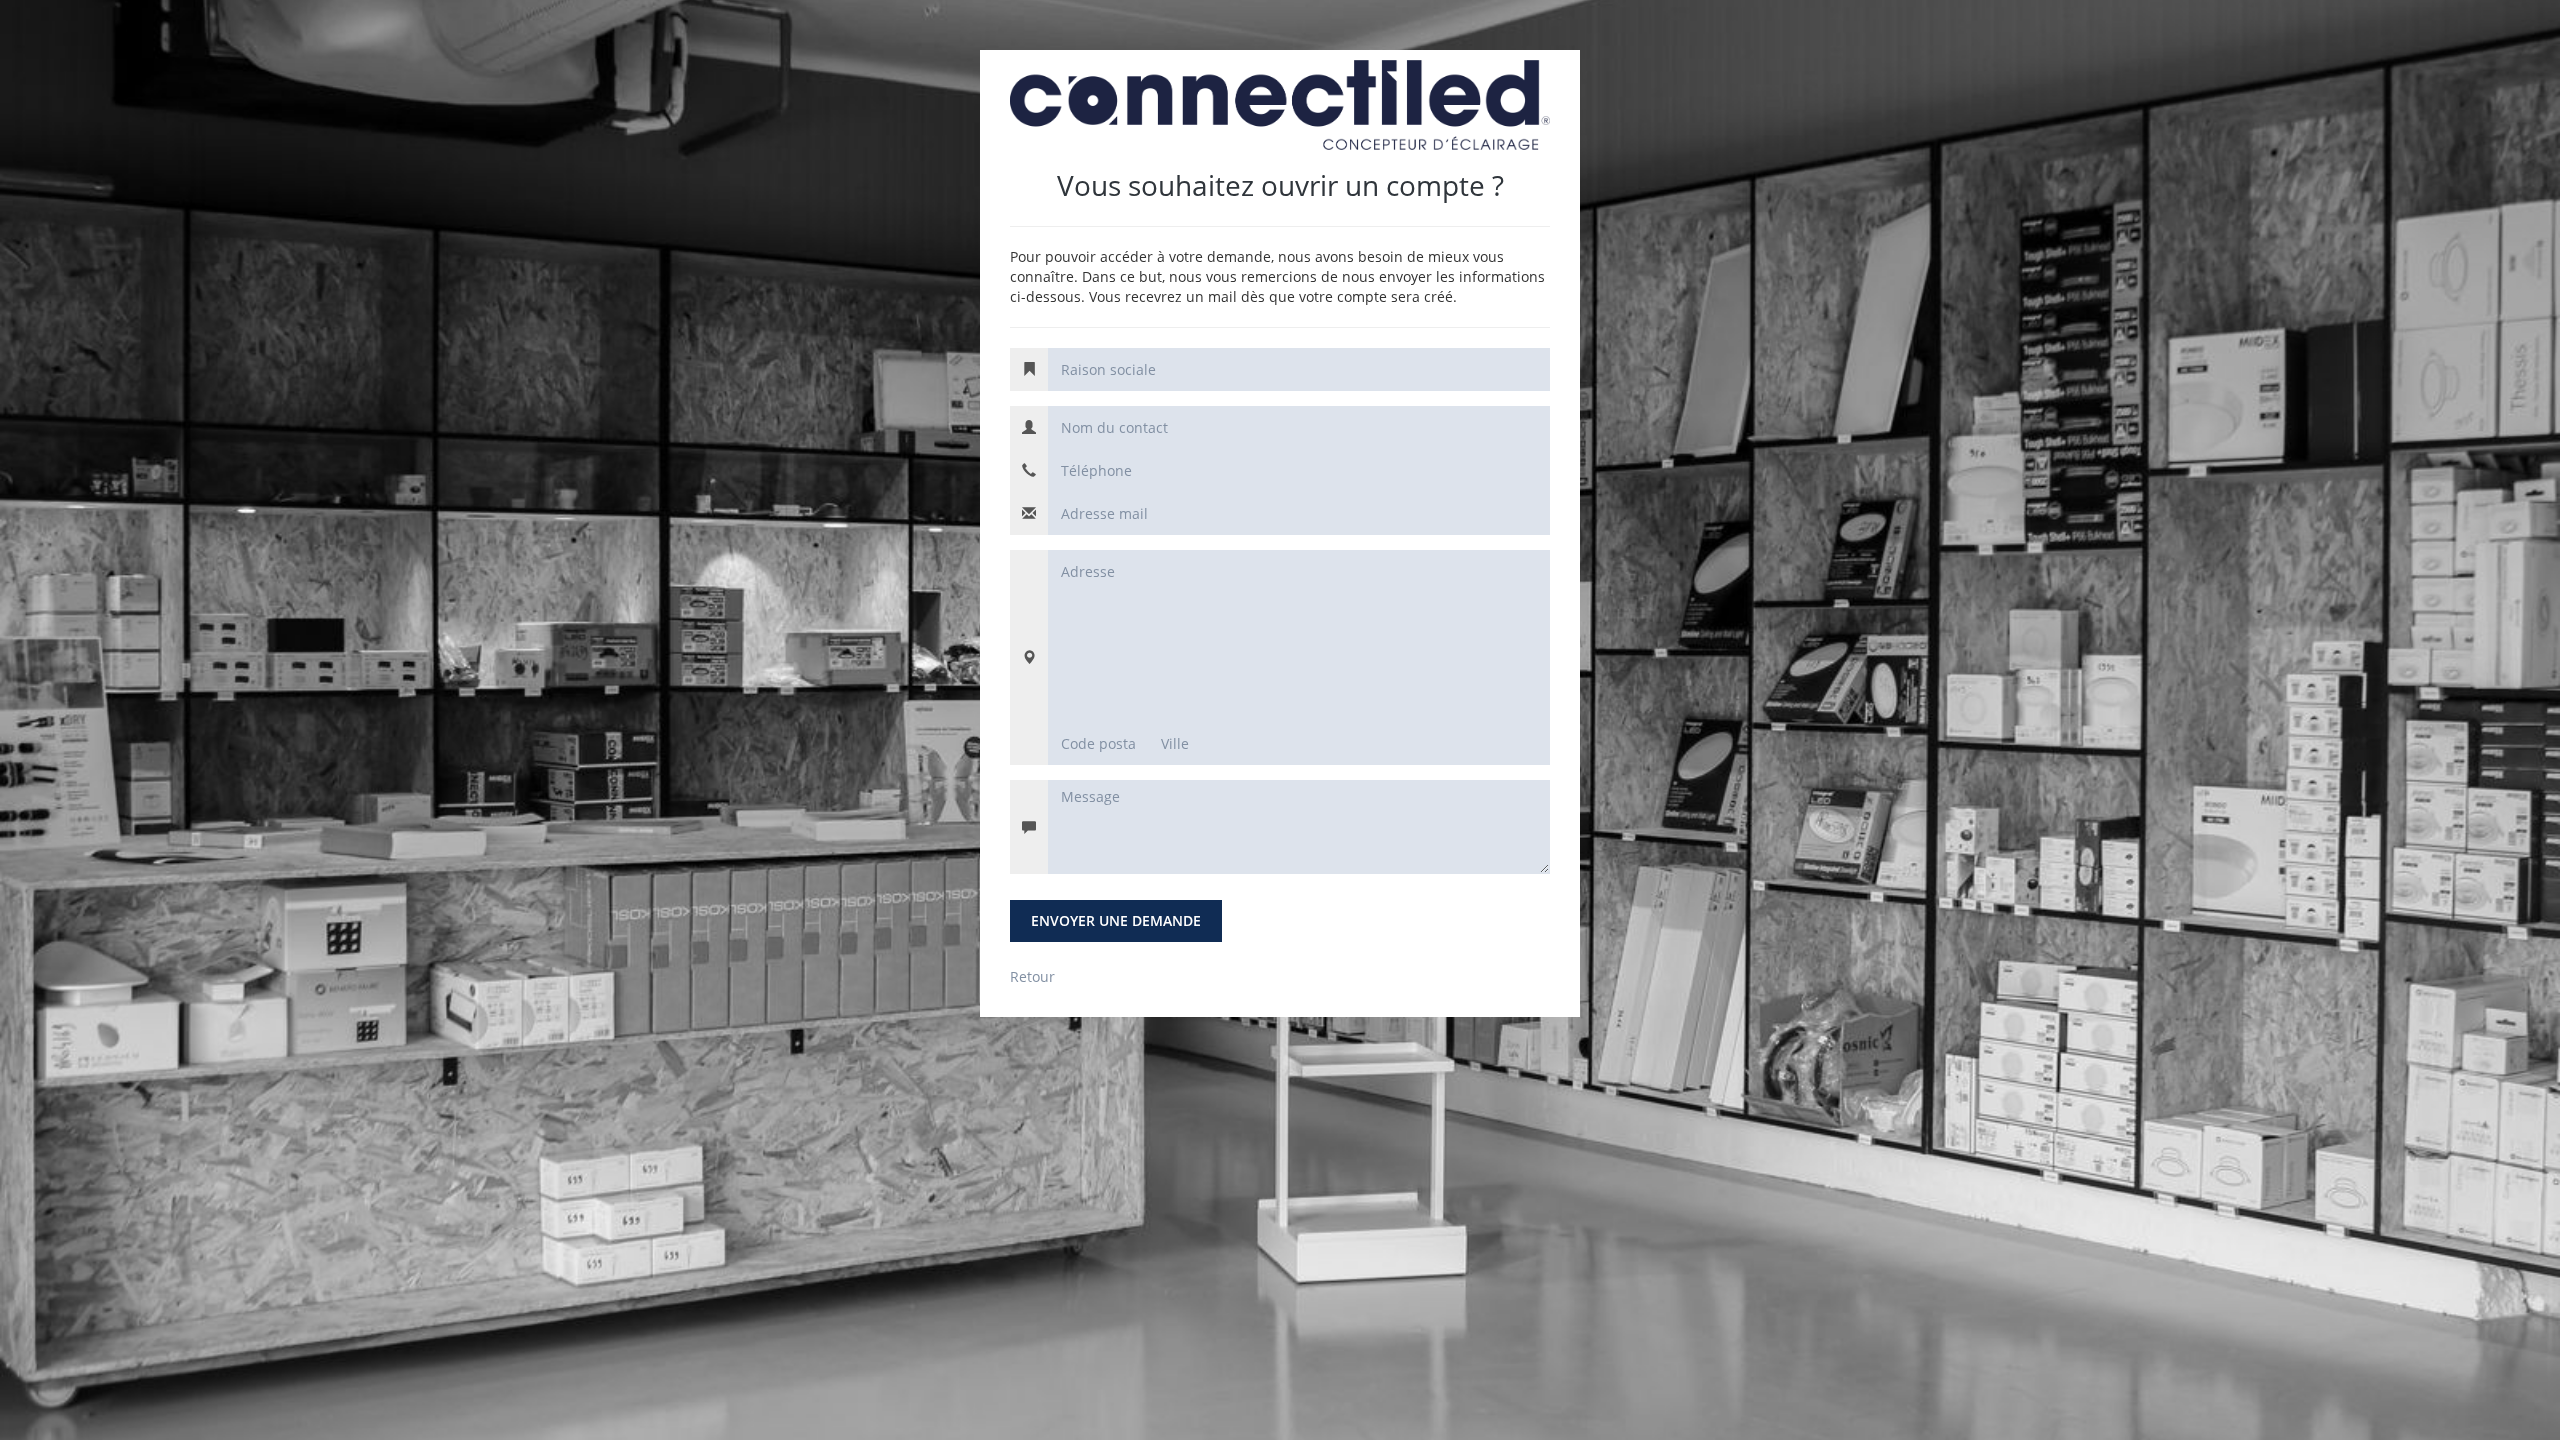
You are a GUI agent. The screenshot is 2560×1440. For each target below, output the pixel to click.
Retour (1032, 976)
